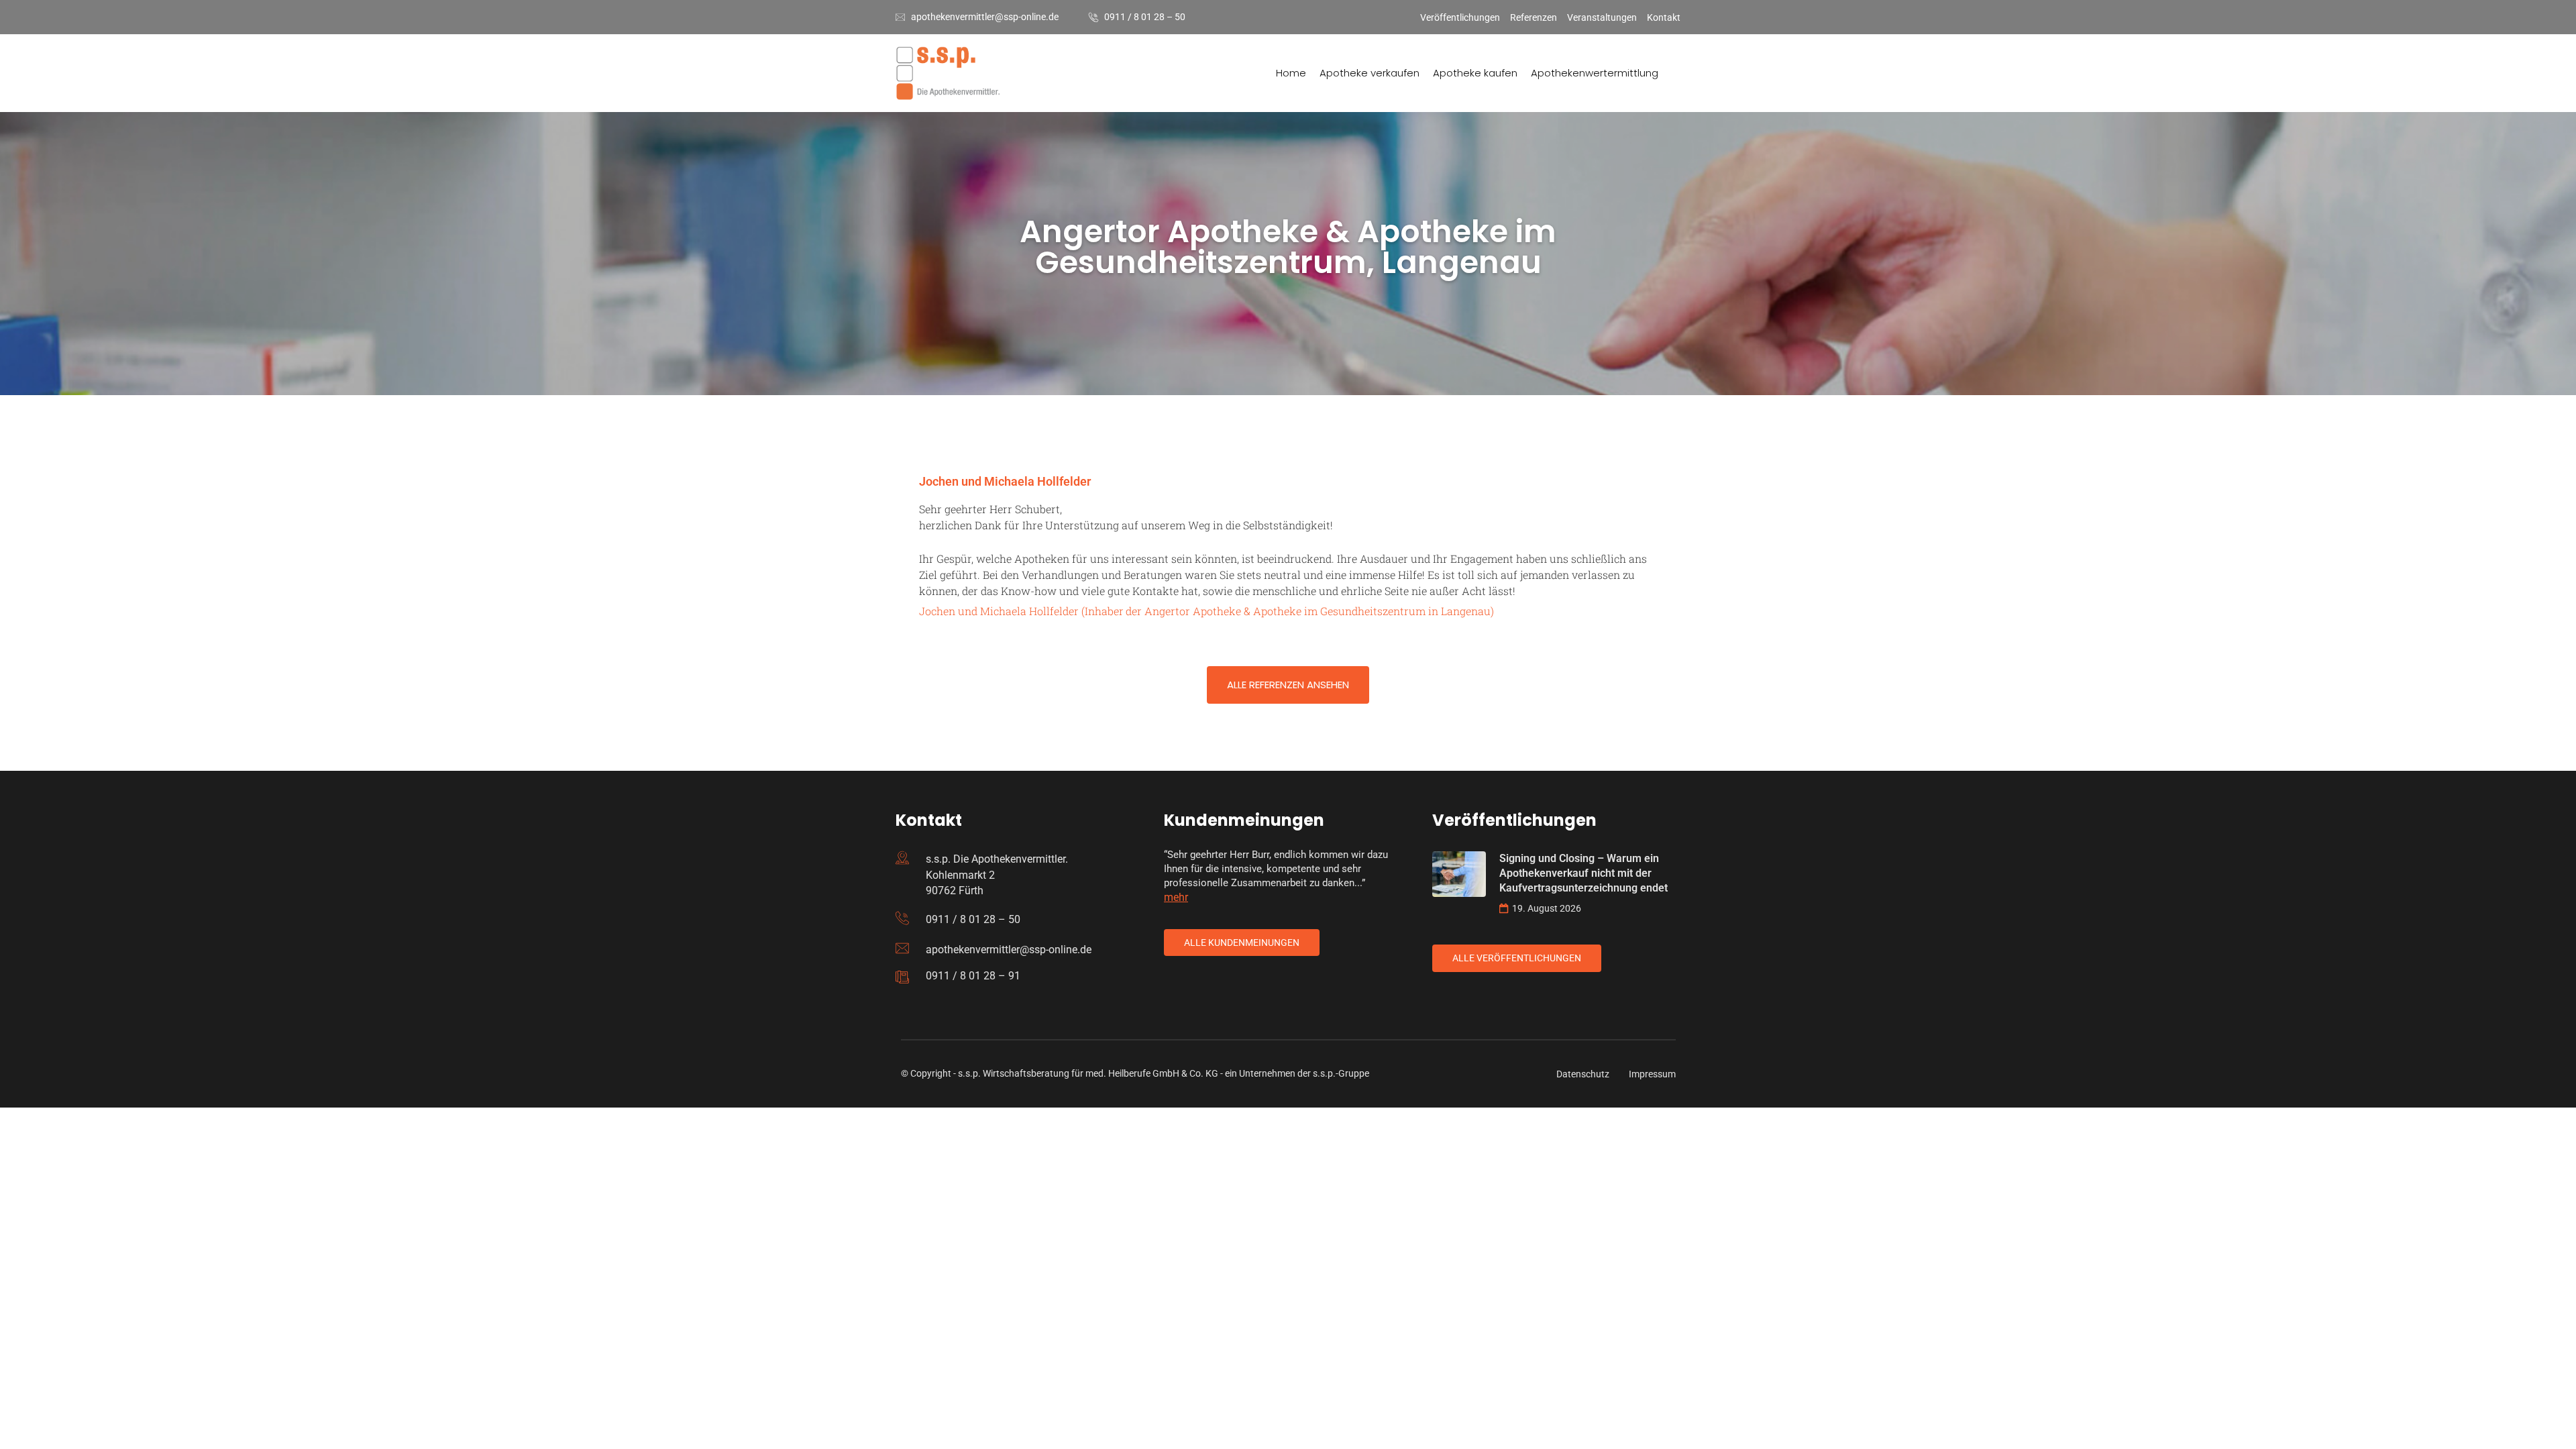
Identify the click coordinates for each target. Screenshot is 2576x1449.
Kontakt (1664, 17)
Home (1291, 73)
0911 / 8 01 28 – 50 (1145, 17)
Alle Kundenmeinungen (1242, 943)
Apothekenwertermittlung (1595, 73)
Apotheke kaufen (1475, 73)
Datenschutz (1583, 1074)
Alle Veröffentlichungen (1517, 958)
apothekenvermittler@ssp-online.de (985, 17)
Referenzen (1534, 17)
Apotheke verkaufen (1370, 73)
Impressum (1652, 1074)
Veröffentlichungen (1460, 17)
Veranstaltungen (1602, 17)
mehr (1176, 897)
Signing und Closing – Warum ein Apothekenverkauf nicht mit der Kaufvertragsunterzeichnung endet (1584, 873)
